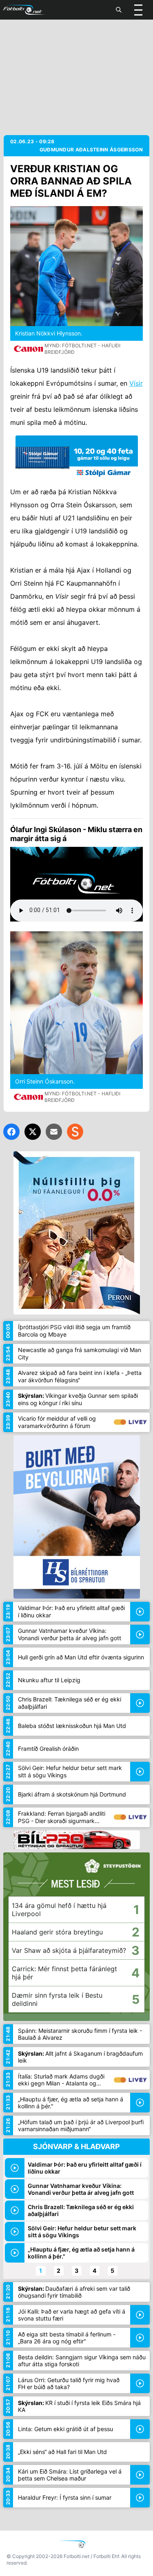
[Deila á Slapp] (75, 1132)
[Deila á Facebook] (11, 1132)
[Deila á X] (33, 1132)
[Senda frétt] (54, 1132)
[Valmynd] (138, 10)
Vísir (136, 383)
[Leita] (119, 10)
